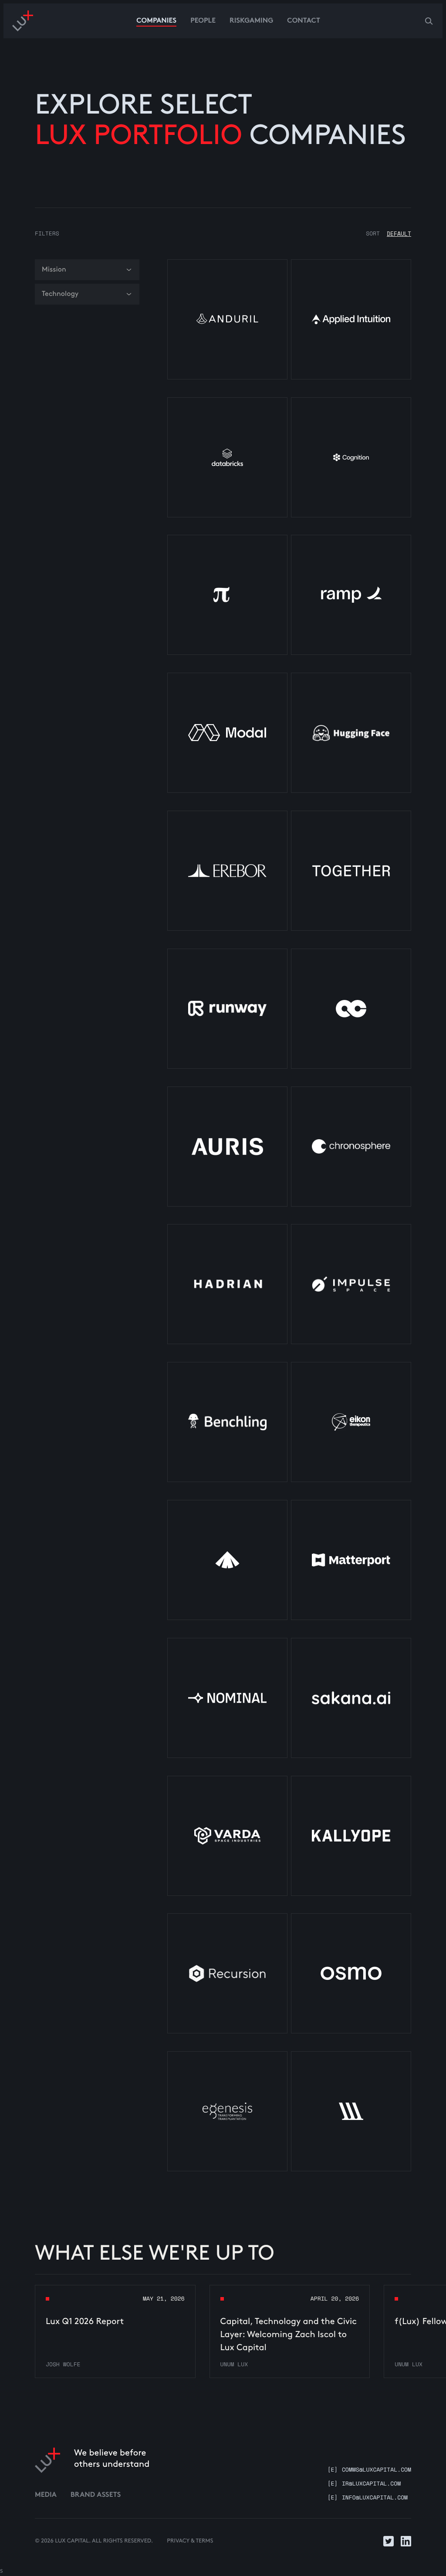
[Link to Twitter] (389, 2541)
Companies (156, 21)
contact (304, 21)
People (203, 21)
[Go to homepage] (23, 21)
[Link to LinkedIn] (406, 2541)
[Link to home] (47, 2460)
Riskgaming (251, 21)
